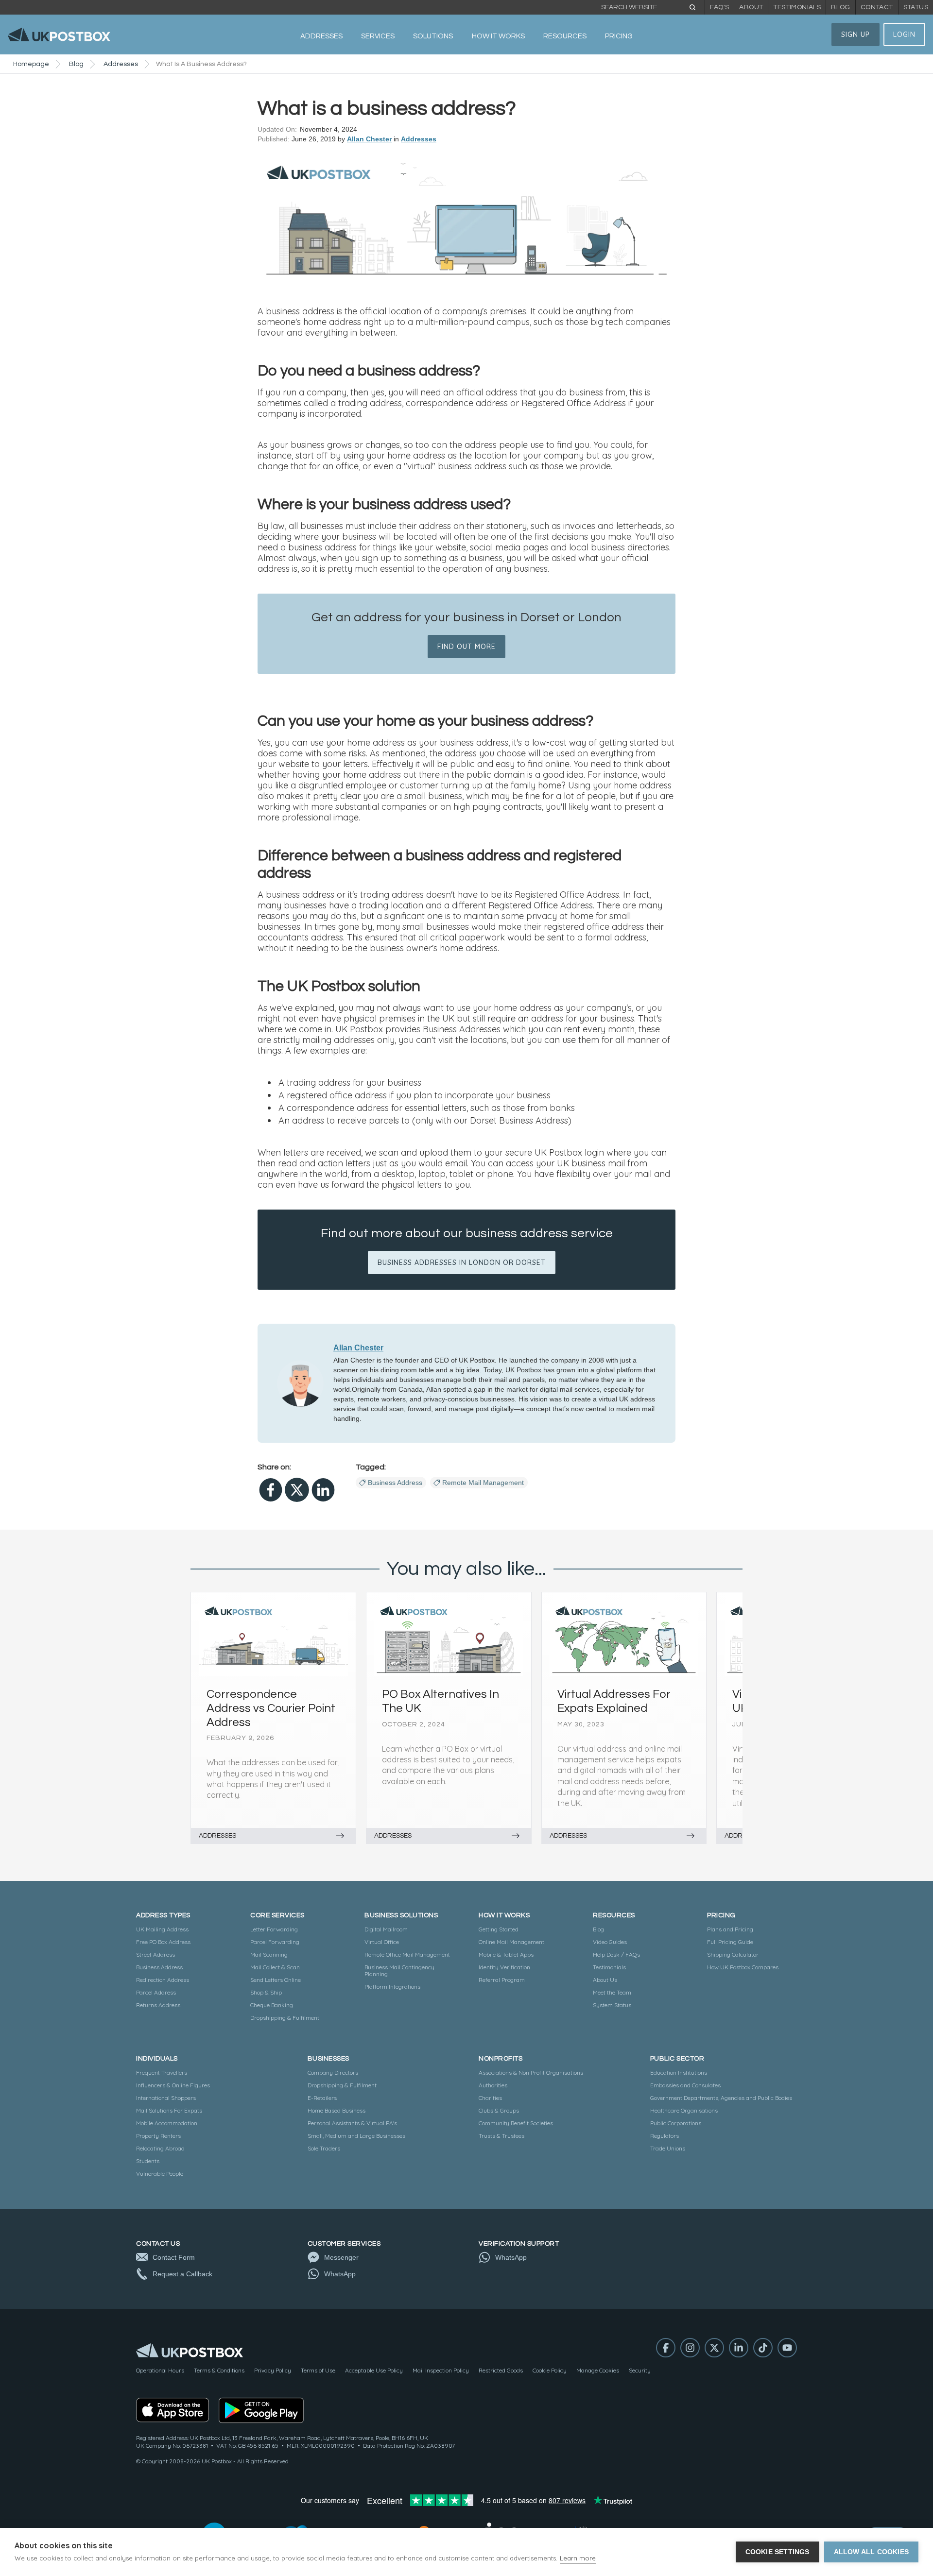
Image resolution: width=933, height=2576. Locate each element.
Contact (877, 7)
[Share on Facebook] (271, 1490)
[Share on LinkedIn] (323, 1490)
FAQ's (719, 7)
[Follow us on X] (714, 2348)
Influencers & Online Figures (173, 2085)
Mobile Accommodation (167, 2123)
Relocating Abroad (160, 2148)
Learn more (578, 2558)
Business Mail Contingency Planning (399, 1970)
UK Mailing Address (162, 1929)
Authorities (493, 2085)
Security (640, 2370)
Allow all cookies (871, 2552)
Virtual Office (382, 1942)
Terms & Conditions (219, 2370)
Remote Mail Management (483, 1483)
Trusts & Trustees (501, 2136)
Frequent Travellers (162, 2073)
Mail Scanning (269, 1954)
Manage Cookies (598, 2370)
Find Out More (466, 647)
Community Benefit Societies (516, 2123)
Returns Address (158, 2005)
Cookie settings (777, 2552)
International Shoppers (166, 2098)
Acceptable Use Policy (374, 2370)
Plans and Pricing (730, 1929)
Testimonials (797, 7)
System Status (612, 2005)
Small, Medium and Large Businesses (356, 2136)
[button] (321, 36)
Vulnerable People (160, 2174)
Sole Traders (324, 2148)
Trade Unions (668, 2148)
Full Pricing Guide (730, 1942)
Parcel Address (156, 1992)
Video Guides (610, 1942)
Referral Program (502, 1980)
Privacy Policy (273, 2370)
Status (916, 7)
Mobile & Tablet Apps (506, 1954)
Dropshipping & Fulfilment (285, 2018)
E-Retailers (322, 2098)
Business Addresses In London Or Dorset (462, 1262)
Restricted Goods (501, 2370)
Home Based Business (337, 2110)
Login (904, 34)
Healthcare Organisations (684, 2110)
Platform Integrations (392, 1987)
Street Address (155, 1954)
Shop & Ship (266, 1992)
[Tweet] (297, 1490)
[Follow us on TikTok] (763, 2348)
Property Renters (158, 2136)
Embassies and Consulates (685, 2085)
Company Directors (333, 2073)
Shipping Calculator (733, 1954)
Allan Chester (369, 139)
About (751, 7)
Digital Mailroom (386, 1929)
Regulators (665, 2136)
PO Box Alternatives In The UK (441, 1701)
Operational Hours (160, 2370)
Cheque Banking (272, 2005)
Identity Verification (504, 1967)
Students (148, 2161)
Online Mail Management (511, 1942)
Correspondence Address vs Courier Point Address (271, 1708)
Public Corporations (676, 2123)
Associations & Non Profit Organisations (531, 2073)
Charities (490, 2098)
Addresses (121, 64)
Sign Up (855, 34)
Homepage (31, 64)
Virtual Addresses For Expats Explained (614, 1701)
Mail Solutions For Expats (169, 2110)
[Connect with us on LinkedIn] (739, 2348)
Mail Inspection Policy (441, 2370)
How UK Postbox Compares (743, 1967)
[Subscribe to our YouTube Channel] (787, 2348)
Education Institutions (679, 2073)
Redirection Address (163, 1980)
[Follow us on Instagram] (690, 2348)
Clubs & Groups (499, 2110)
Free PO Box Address (163, 1942)
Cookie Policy (550, 2370)
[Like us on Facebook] (666, 2348)
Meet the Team (612, 1992)
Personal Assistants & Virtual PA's (352, 2123)
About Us (605, 1980)
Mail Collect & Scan (275, 1967)
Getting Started (499, 1929)
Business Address (395, 1483)
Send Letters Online (276, 1980)
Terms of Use (318, 2370)
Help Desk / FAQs (616, 1954)
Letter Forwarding (274, 1929)
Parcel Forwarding (275, 1942)
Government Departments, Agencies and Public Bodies (721, 2098)
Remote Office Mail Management (407, 1954)
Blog (841, 7)
